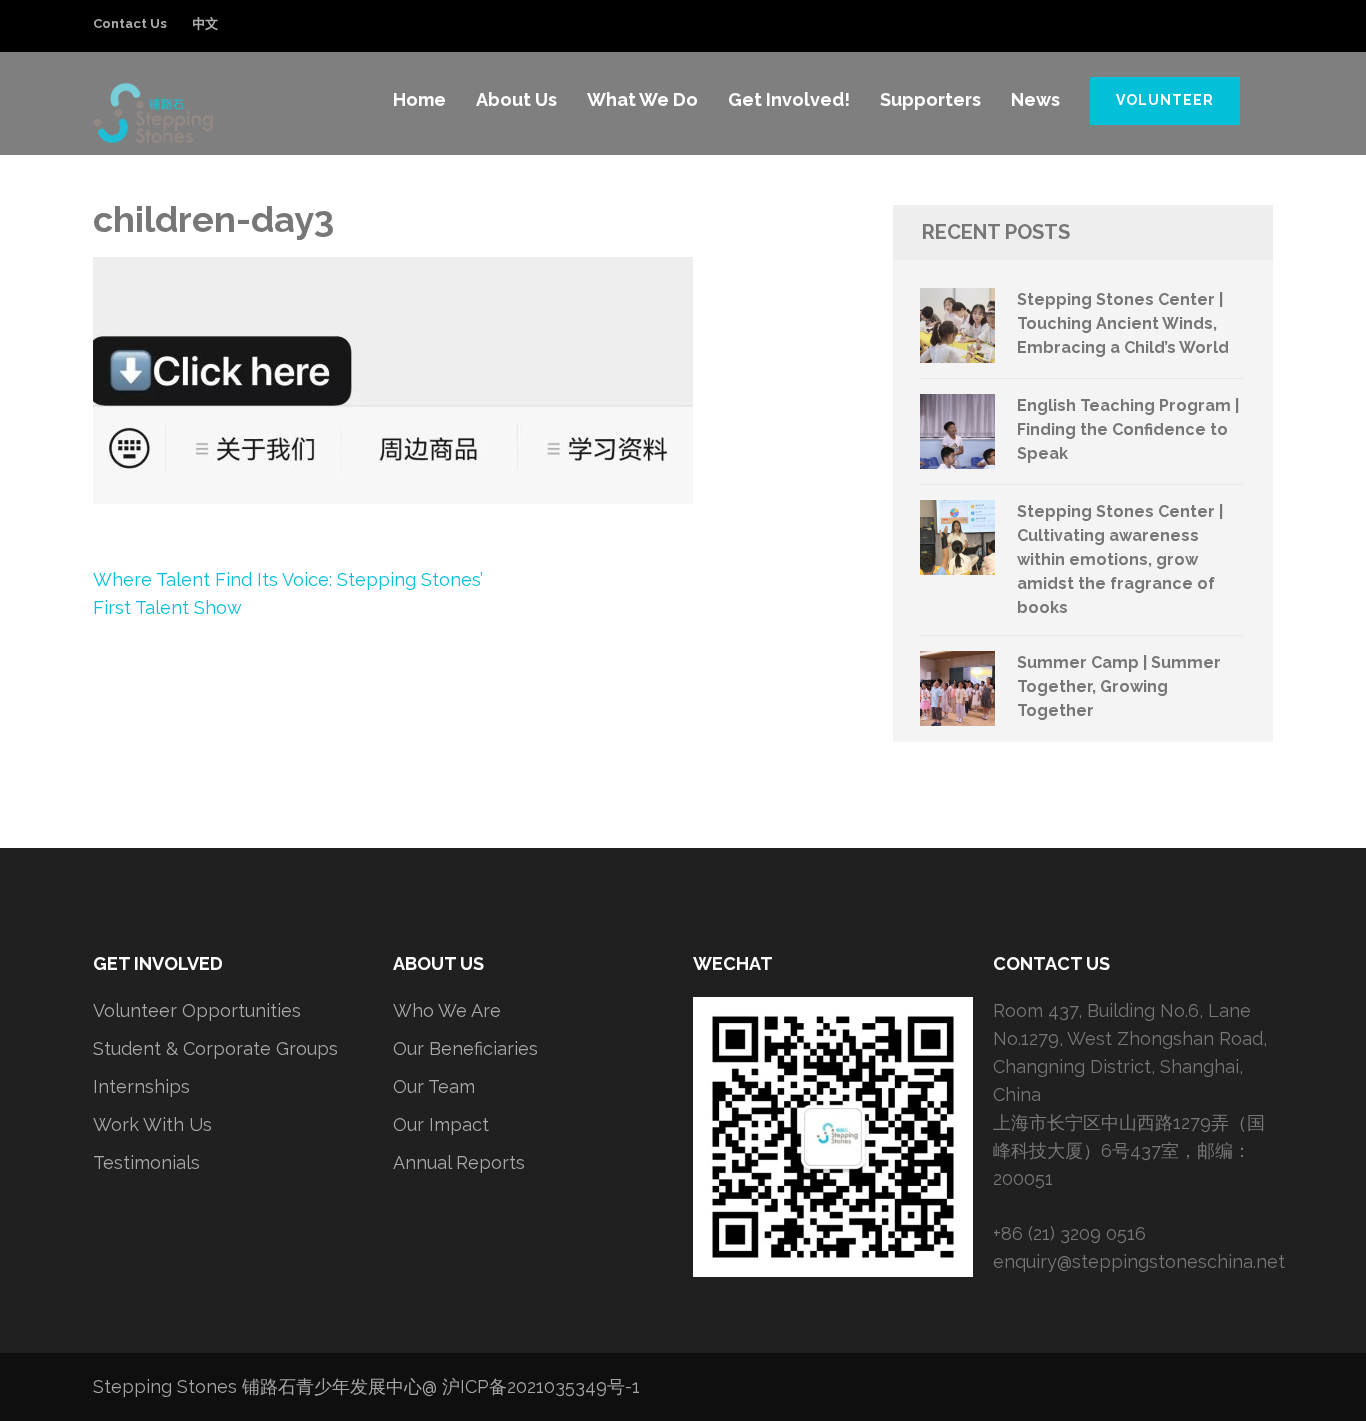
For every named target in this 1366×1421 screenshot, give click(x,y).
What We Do (642, 99)
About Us (516, 99)
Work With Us (152, 1124)
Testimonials (146, 1162)
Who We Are (447, 1010)
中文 (205, 23)
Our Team (434, 1086)
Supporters (930, 99)
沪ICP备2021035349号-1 (541, 1386)
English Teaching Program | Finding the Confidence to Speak (1128, 429)
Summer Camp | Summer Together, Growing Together (1119, 686)
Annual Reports (459, 1162)
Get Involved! (789, 99)
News (1035, 99)
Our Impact (441, 1124)
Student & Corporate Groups (215, 1048)
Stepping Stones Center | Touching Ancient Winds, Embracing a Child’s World (1123, 323)
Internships (141, 1086)
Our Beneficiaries (465, 1048)
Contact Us (130, 23)
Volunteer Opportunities (197, 1010)
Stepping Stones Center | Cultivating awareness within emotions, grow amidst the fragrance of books (1120, 559)
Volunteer (1165, 100)
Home (419, 99)
